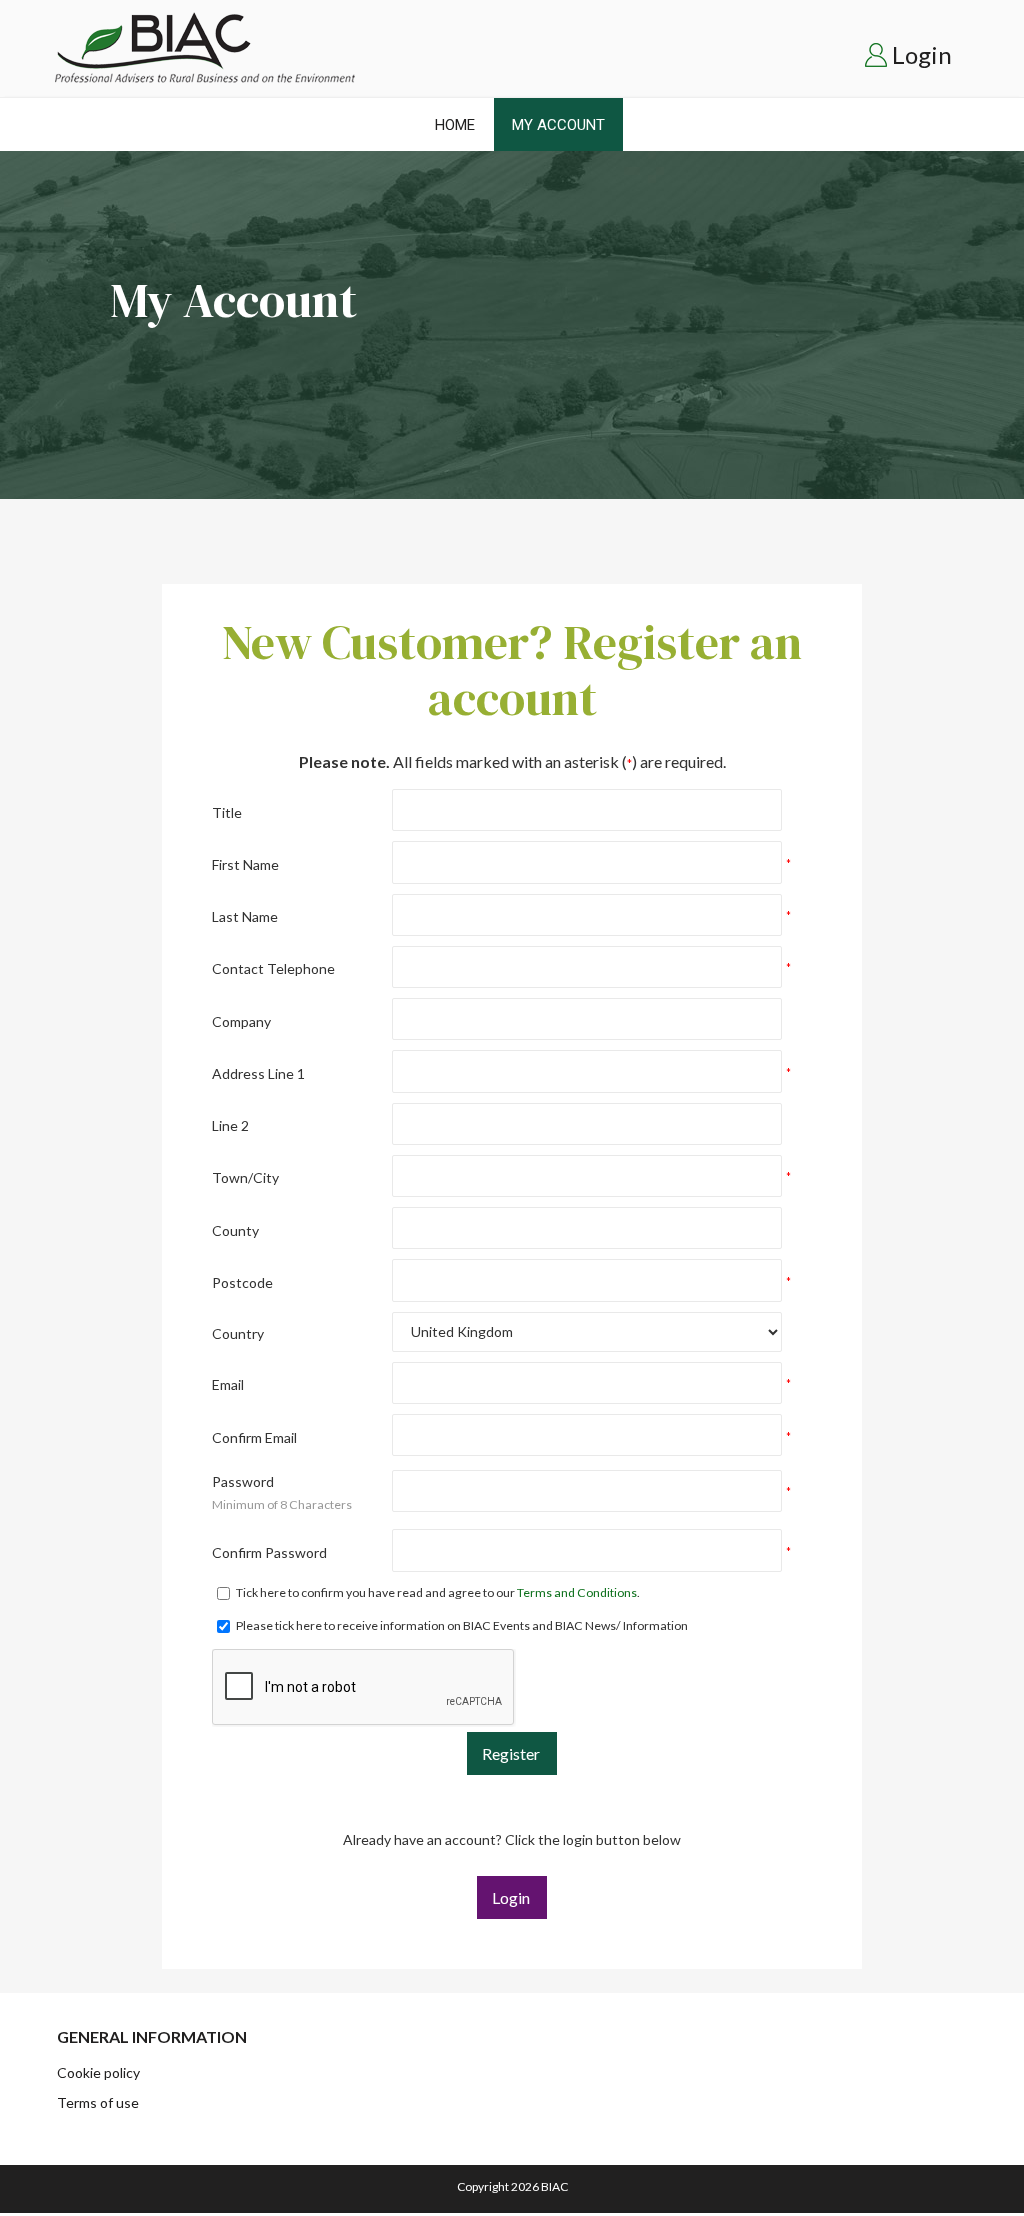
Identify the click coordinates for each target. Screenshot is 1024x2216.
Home (455, 125)
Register (511, 1753)
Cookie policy (98, 2072)
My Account (558, 125)
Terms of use (98, 2102)
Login (922, 54)
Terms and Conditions (577, 1592)
